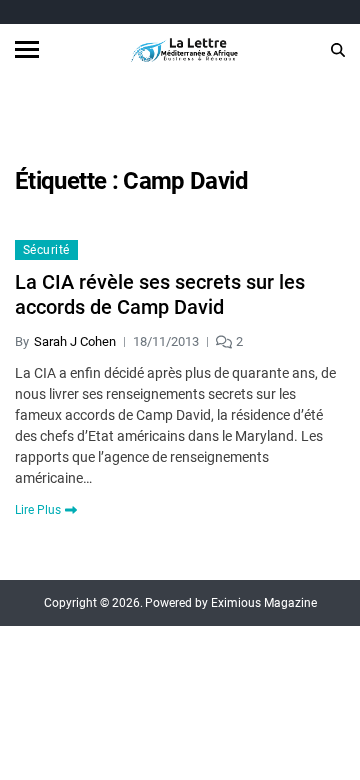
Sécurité (46, 250)
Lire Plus (38, 510)
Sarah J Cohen (75, 341)
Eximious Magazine (264, 603)
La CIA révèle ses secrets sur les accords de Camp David (160, 294)
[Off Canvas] (27, 49)
